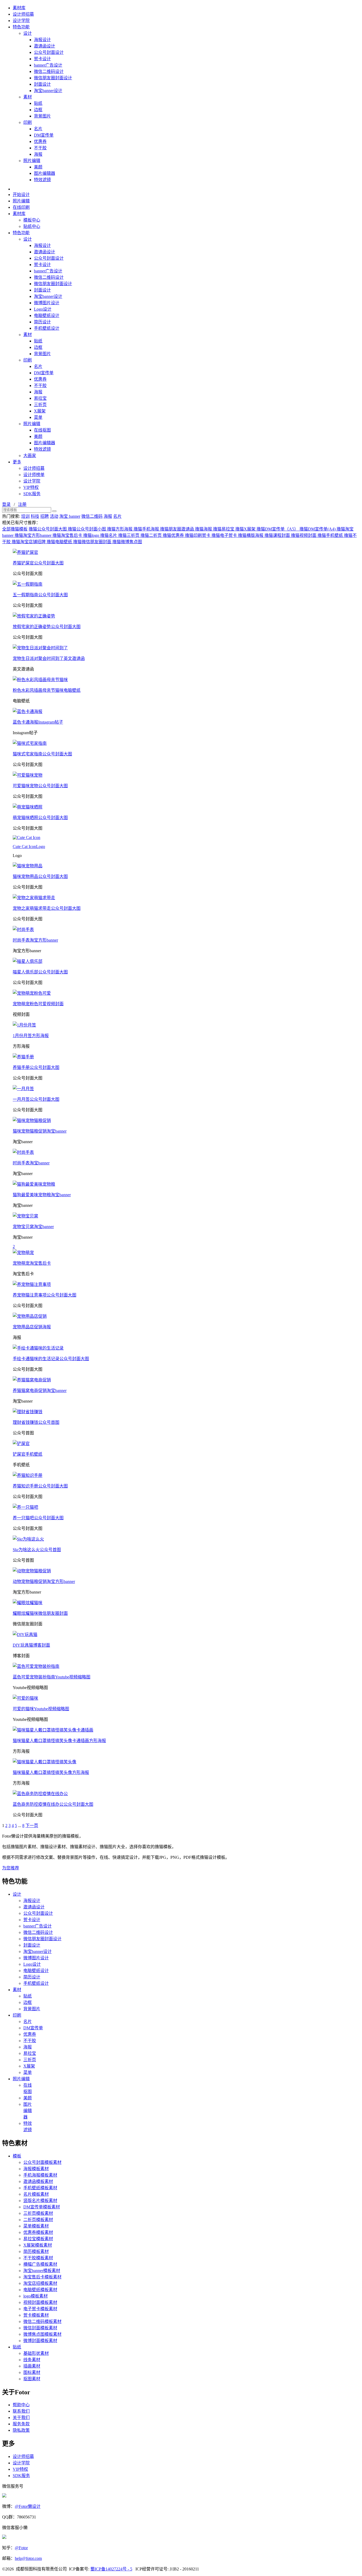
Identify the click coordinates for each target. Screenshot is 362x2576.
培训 (25, 516)
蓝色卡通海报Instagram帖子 (38, 722)
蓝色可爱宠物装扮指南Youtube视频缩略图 (52, 1677)
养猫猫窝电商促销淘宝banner (40, 1391)
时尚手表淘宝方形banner (35, 940)
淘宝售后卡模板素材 (42, 2277)
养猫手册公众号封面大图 (36, 1067)
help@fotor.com (28, 2558)
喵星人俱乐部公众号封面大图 (40, 972)
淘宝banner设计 (48, 91)
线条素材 (32, 2360)
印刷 (28, 122)
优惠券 (40, 142)
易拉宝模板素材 (38, 2239)
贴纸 (38, 103)
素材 (28, 97)
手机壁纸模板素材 (40, 2188)
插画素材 (32, 2366)
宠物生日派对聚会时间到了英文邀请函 (49, 658)
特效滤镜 (42, 180)
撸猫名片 (109, 535)
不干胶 (40, 148)
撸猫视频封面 (304, 535)
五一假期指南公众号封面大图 (40, 595)
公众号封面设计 (49, 52)
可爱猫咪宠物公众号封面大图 (40, 786)
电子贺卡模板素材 (40, 2309)
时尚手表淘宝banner (31, 1163)
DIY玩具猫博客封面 (31, 1645)
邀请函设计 (45, 46)
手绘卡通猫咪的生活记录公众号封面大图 (51, 1359)
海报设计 (42, 40)
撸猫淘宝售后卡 (68, 535)
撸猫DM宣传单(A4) (318, 529)
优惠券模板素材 (38, 2232)
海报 (38, 154)
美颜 (38, 167)
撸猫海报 (204, 529)
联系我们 (21, 2411)
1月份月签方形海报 (31, 1036)
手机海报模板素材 (40, 2175)
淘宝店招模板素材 (40, 2283)
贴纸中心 (32, 226)
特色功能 (21, 27)
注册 (22, 504)
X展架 (40, 411)
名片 (38, 129)
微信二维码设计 (49, 71)
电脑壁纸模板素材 (40, 2290)
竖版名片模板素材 (40, 2201)
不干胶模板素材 (38, 2258)
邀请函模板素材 (38, 2181)
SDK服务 (32, 494)
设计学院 (21, 21)
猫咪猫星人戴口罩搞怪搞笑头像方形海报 (51, 1772)
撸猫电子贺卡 (225, 535)
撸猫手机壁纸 (331, 535)
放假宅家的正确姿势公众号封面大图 (47, 627)
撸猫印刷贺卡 (198, 535)
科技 (35, 516)
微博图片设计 (47, 303)
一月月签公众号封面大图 (36, 1099)
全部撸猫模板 (15, 529)
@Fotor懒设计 (28, 2506)
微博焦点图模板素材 (42, 2334)
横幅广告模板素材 (40, 2264)
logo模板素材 (36, 2296)
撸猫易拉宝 (224, 529)
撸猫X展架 (246, 529)
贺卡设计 (42, 59)
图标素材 (32, 2372)
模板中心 (32, 220)
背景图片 (42, 116)
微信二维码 (92, 516)
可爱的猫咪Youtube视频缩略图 (41, 1709)
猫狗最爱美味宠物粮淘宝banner (42, 1195)
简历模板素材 (36, 2251)
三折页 (40, 405)
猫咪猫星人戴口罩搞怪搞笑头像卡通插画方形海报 (59, 1741)
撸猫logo (92, 535)
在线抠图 (42, 430)
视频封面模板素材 (40, 2302)
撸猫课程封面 (278, 535)
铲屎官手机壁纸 (28, 1454)
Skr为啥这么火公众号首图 (37, 1550)
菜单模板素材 (36, 2226)
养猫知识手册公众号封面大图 (40, 1486)
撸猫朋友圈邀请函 (178, 529)
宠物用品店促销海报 (32, 1327)
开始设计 (21, 195)
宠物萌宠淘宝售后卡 (32, 1263)
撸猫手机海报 (147, 529)
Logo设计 (43, 309)
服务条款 (21, 2424)
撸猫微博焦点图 (127, 542)
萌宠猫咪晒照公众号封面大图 (40, 818)
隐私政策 (21, 2430)
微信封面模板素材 (40, 2328)
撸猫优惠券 (174, 535)
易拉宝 (40, 398)
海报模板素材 (36, 2169)
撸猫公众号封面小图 (87, 529)
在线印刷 (21, 207)
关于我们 (21, 2418)
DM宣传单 (44, 135)
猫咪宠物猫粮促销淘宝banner (40, 1131)
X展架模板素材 (38, 2245)
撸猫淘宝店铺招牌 (29, 542)
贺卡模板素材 (36, 2315)
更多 (17, 462)
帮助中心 (21, 2405)
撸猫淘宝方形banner (34, 535)
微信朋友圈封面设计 (53, 78)
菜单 (38, 417)
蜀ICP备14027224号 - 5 (111, 2569)
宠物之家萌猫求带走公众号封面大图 (47, 908)
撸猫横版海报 (251, 535)
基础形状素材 (36, 2353)
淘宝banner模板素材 (42, 2271)
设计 (28, 33)
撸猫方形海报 (120, 529)
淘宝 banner (70, 516)
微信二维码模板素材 (42, 2322)
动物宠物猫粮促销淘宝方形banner (44, 1581)
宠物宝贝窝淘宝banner (33, 1227)
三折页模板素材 (38, 2213)
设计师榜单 (34, 475)
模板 (17, 2156)
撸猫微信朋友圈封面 (93, 542)
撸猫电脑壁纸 (60, 542)
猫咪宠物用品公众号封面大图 (40, 876)
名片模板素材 (36, 2194)
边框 (38, 110)
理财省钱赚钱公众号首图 (36, 1422)
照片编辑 (32, 161)
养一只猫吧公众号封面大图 (38, 1518)
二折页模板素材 (38, 2220)
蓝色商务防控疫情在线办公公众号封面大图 (53, 1804)
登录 (6, 504)
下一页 (32, 1826)
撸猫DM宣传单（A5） (278, 529)
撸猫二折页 (152, 535)
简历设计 (42, 322)
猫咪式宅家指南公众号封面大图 (42, 754)
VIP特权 (31, 487)
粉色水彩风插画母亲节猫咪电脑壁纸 (47, 690)
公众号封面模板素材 (42, 2162)
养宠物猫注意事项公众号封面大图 (45, 1295)
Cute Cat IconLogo (29, 847)
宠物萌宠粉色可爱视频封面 (38, 1004)
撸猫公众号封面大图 (48, 529)
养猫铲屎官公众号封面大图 (38, 563)
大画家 (30, 456)
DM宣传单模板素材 (42, 2207)
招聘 (45, 516)
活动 (54, 516)
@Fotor (21, 2548)
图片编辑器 (45, 173)
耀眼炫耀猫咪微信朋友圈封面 (40, 1613)
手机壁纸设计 (47, 328)
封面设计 (42, 84)
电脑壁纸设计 (47, 316)
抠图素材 (32, 2379)
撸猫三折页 (129, 535)
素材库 (19, 8)
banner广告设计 (48, 65)
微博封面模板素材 (40, 2341)
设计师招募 (23, 14)
